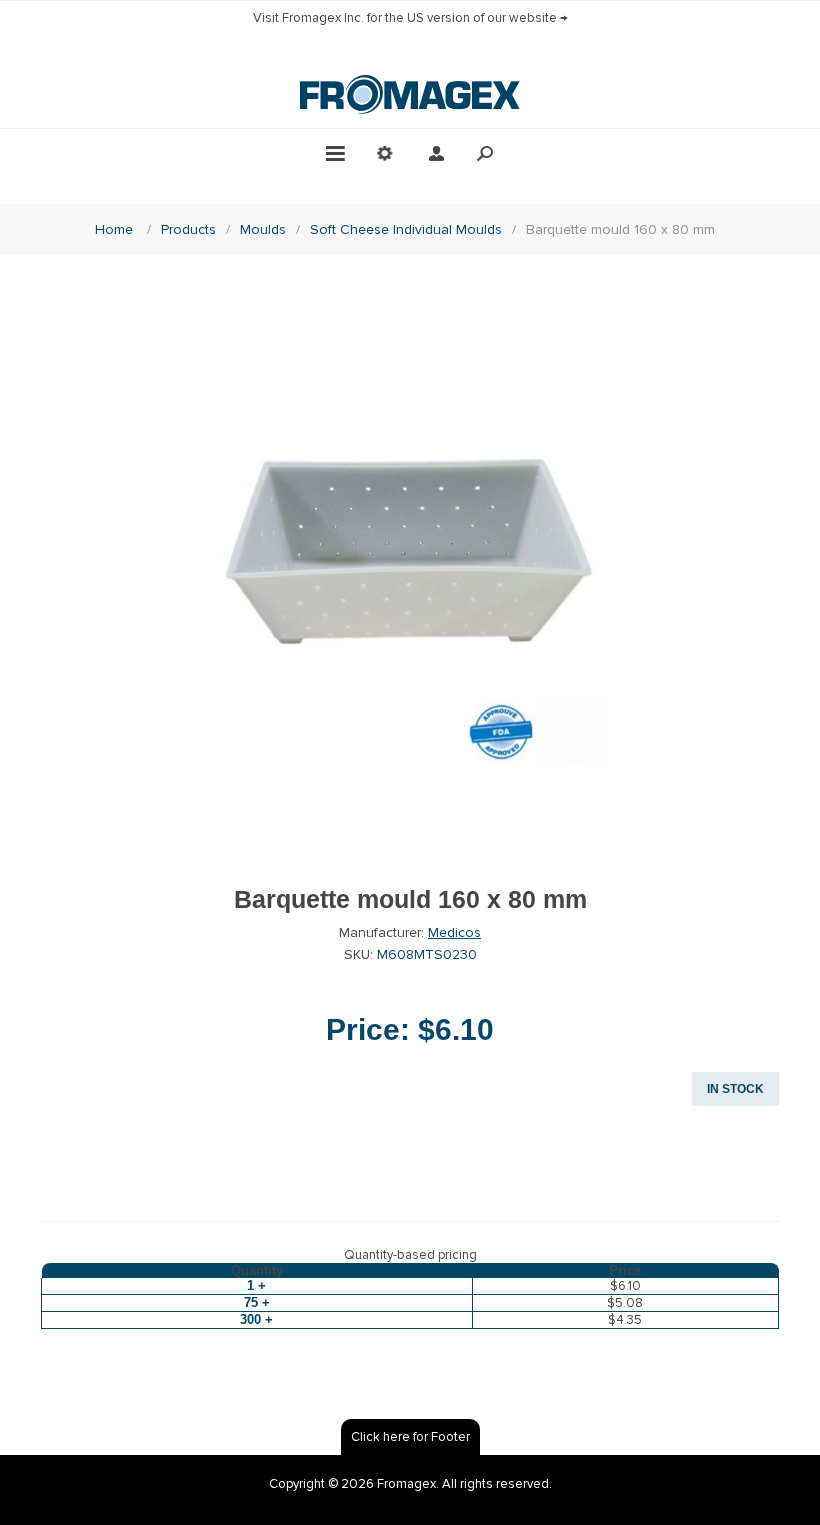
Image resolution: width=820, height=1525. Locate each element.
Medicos (454, 932)
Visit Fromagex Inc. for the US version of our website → (410, 18)
